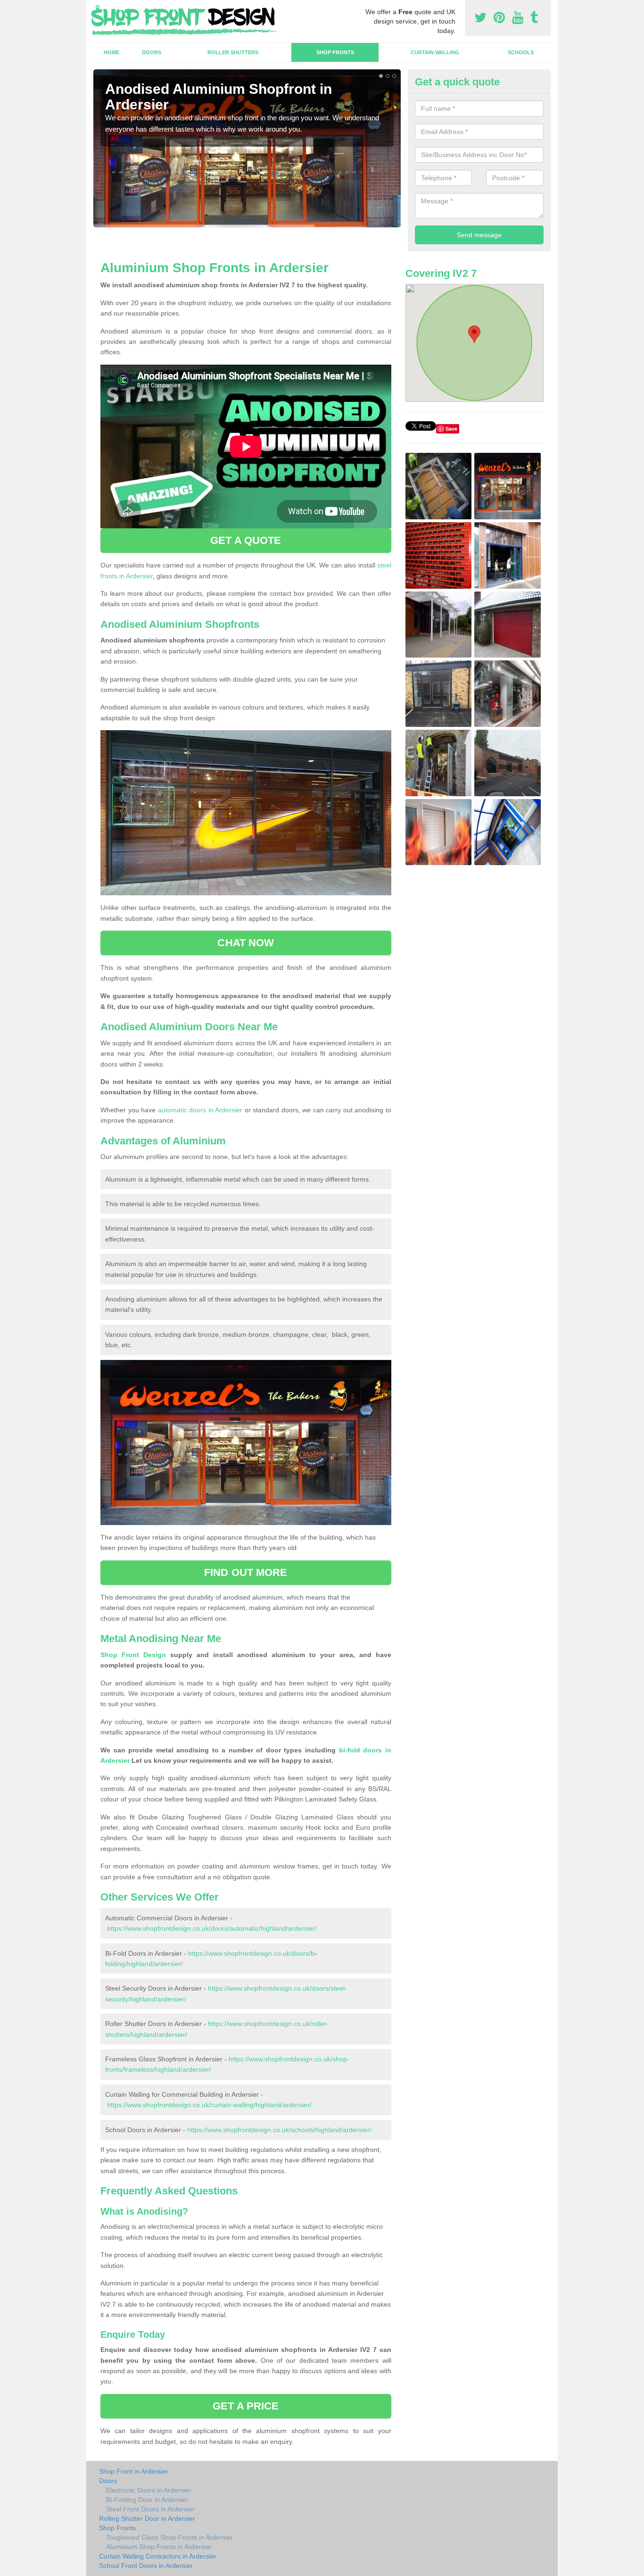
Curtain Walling (435, 52)
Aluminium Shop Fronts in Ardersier (159, 2547)
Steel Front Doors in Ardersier (150, 2509)
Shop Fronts (335, 52)
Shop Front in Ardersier (134, 2471)
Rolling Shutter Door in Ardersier (147, 2518)
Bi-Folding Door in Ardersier (147, 2500)
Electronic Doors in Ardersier (149, 2490)
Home (111, 52)
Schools (521, 52)
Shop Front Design (133, 1655)
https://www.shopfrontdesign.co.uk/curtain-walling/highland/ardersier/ (209, 2105)
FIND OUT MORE (246, 1572)
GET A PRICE (246, 2406)
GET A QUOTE (246, 540)
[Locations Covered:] (98, 8)
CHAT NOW (246, 943)
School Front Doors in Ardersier (146, 2566)
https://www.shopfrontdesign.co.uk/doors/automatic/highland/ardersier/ (212, 1928)
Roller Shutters (233, 52)
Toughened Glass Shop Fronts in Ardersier (169, 2537)
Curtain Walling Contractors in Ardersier (158, 2556)
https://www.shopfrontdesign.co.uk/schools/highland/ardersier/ (279, 2130)
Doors (152, 52)
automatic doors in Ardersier (200, 1110)
